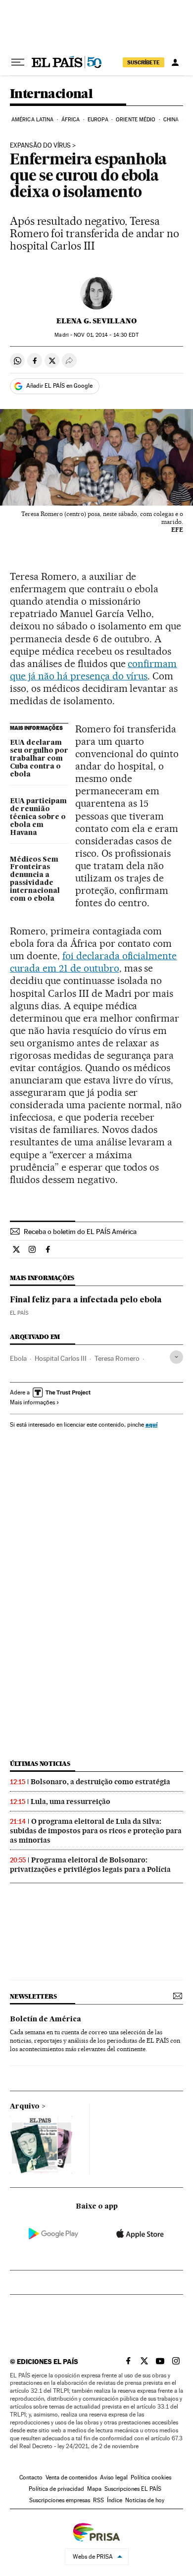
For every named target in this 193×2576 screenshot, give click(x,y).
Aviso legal (114, 2477)
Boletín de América (46, 2019)
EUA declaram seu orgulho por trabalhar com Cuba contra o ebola (39, 759)
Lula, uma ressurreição (71, 1802)
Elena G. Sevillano (96, 321)
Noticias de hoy (145, 2500)
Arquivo (25, 2107)
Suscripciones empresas (60, 2500)
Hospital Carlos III (61, 1358)
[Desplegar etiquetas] (176, 1357)
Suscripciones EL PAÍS (133, 2489)
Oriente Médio (136, 120)
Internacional (51, 94)
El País (19, 1313)
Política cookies (151, 2477)
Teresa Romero (117, 1358)
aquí (151, 1424)
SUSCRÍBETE (144, 62)
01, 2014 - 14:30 (106, 335)
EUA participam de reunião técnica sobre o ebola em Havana (38, 817)
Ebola (18, 1358)
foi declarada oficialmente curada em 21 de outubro (93, 962)
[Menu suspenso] (18, 62)
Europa (98, 120)
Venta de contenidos (71, 2477)
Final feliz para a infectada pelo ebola (86, 1300)
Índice (115, 2500)
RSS (98, 2500)
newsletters (33, 1996)
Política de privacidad (56, 2489)
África (71, 120)
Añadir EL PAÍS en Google (59, 386)
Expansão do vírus (40, 146)
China (171, 120)
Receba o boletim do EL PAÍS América (80, 1232)
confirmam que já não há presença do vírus (93, 670)
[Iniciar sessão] (175, 62)
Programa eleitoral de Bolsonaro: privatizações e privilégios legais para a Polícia (90, 1865)
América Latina (32, 120)
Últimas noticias (40, 1764)
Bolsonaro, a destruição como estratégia (100, 1782)
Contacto (31, 2477)
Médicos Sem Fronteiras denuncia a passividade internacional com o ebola (35, 879)
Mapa (94, 2489)
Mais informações (32, 1402)
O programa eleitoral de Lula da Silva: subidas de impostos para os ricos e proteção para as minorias (96, 1831)
